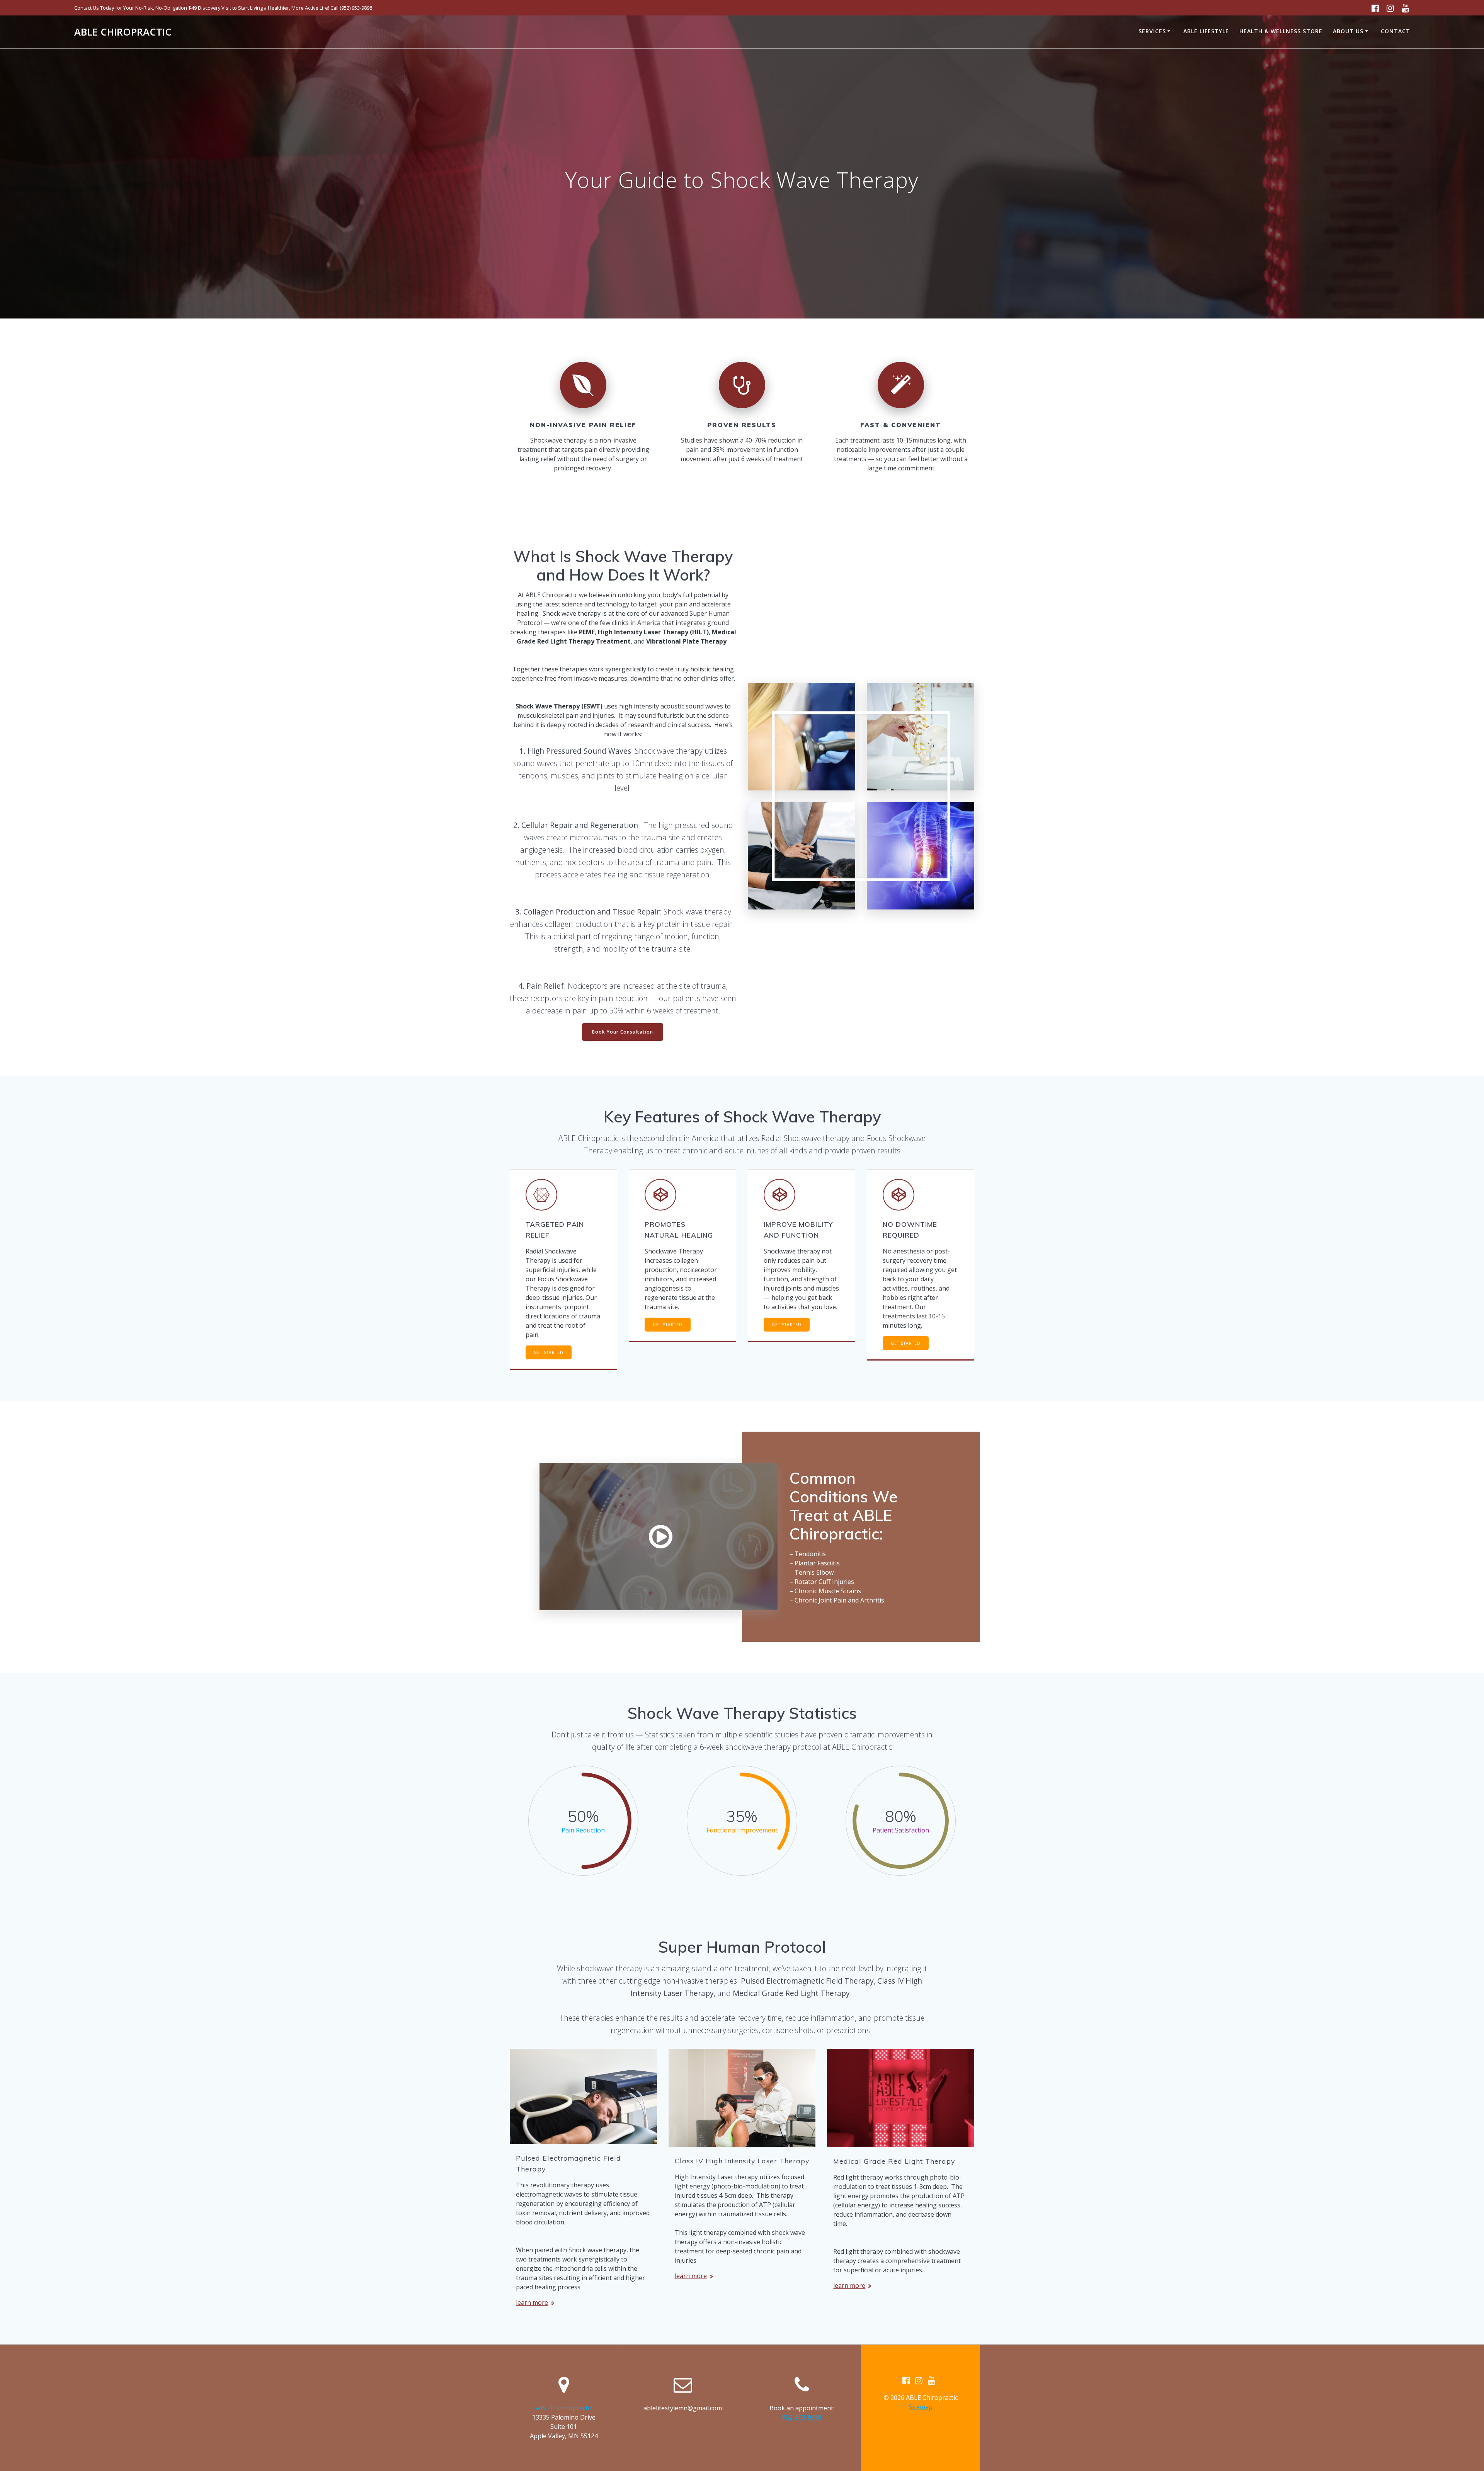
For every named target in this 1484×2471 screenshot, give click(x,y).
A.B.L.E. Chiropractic (564, 2408)
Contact (1396, 31)
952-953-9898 (802, 2417)
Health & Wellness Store (1281, 31)
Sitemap (921, 2407)
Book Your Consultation (623, 1032)
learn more (532, 2302)
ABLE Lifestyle (1206, 31)
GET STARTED (549, 1352)
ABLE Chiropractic (123, 32)
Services (1152, 31)
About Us (1348, 31)
